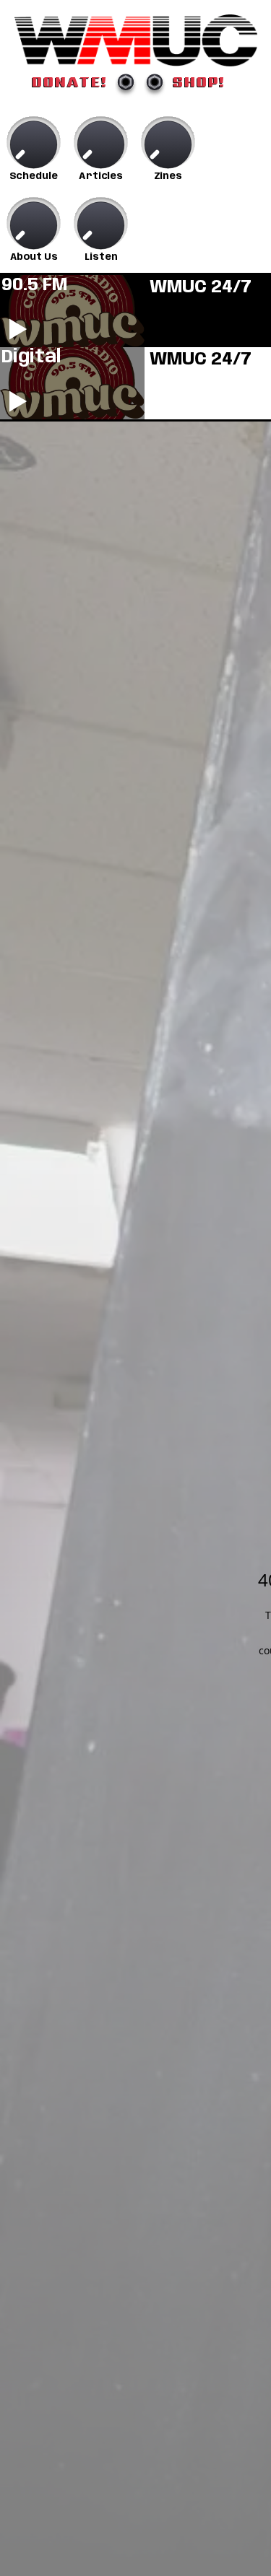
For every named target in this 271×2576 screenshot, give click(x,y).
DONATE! (70, 82)
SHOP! (199, 82)
